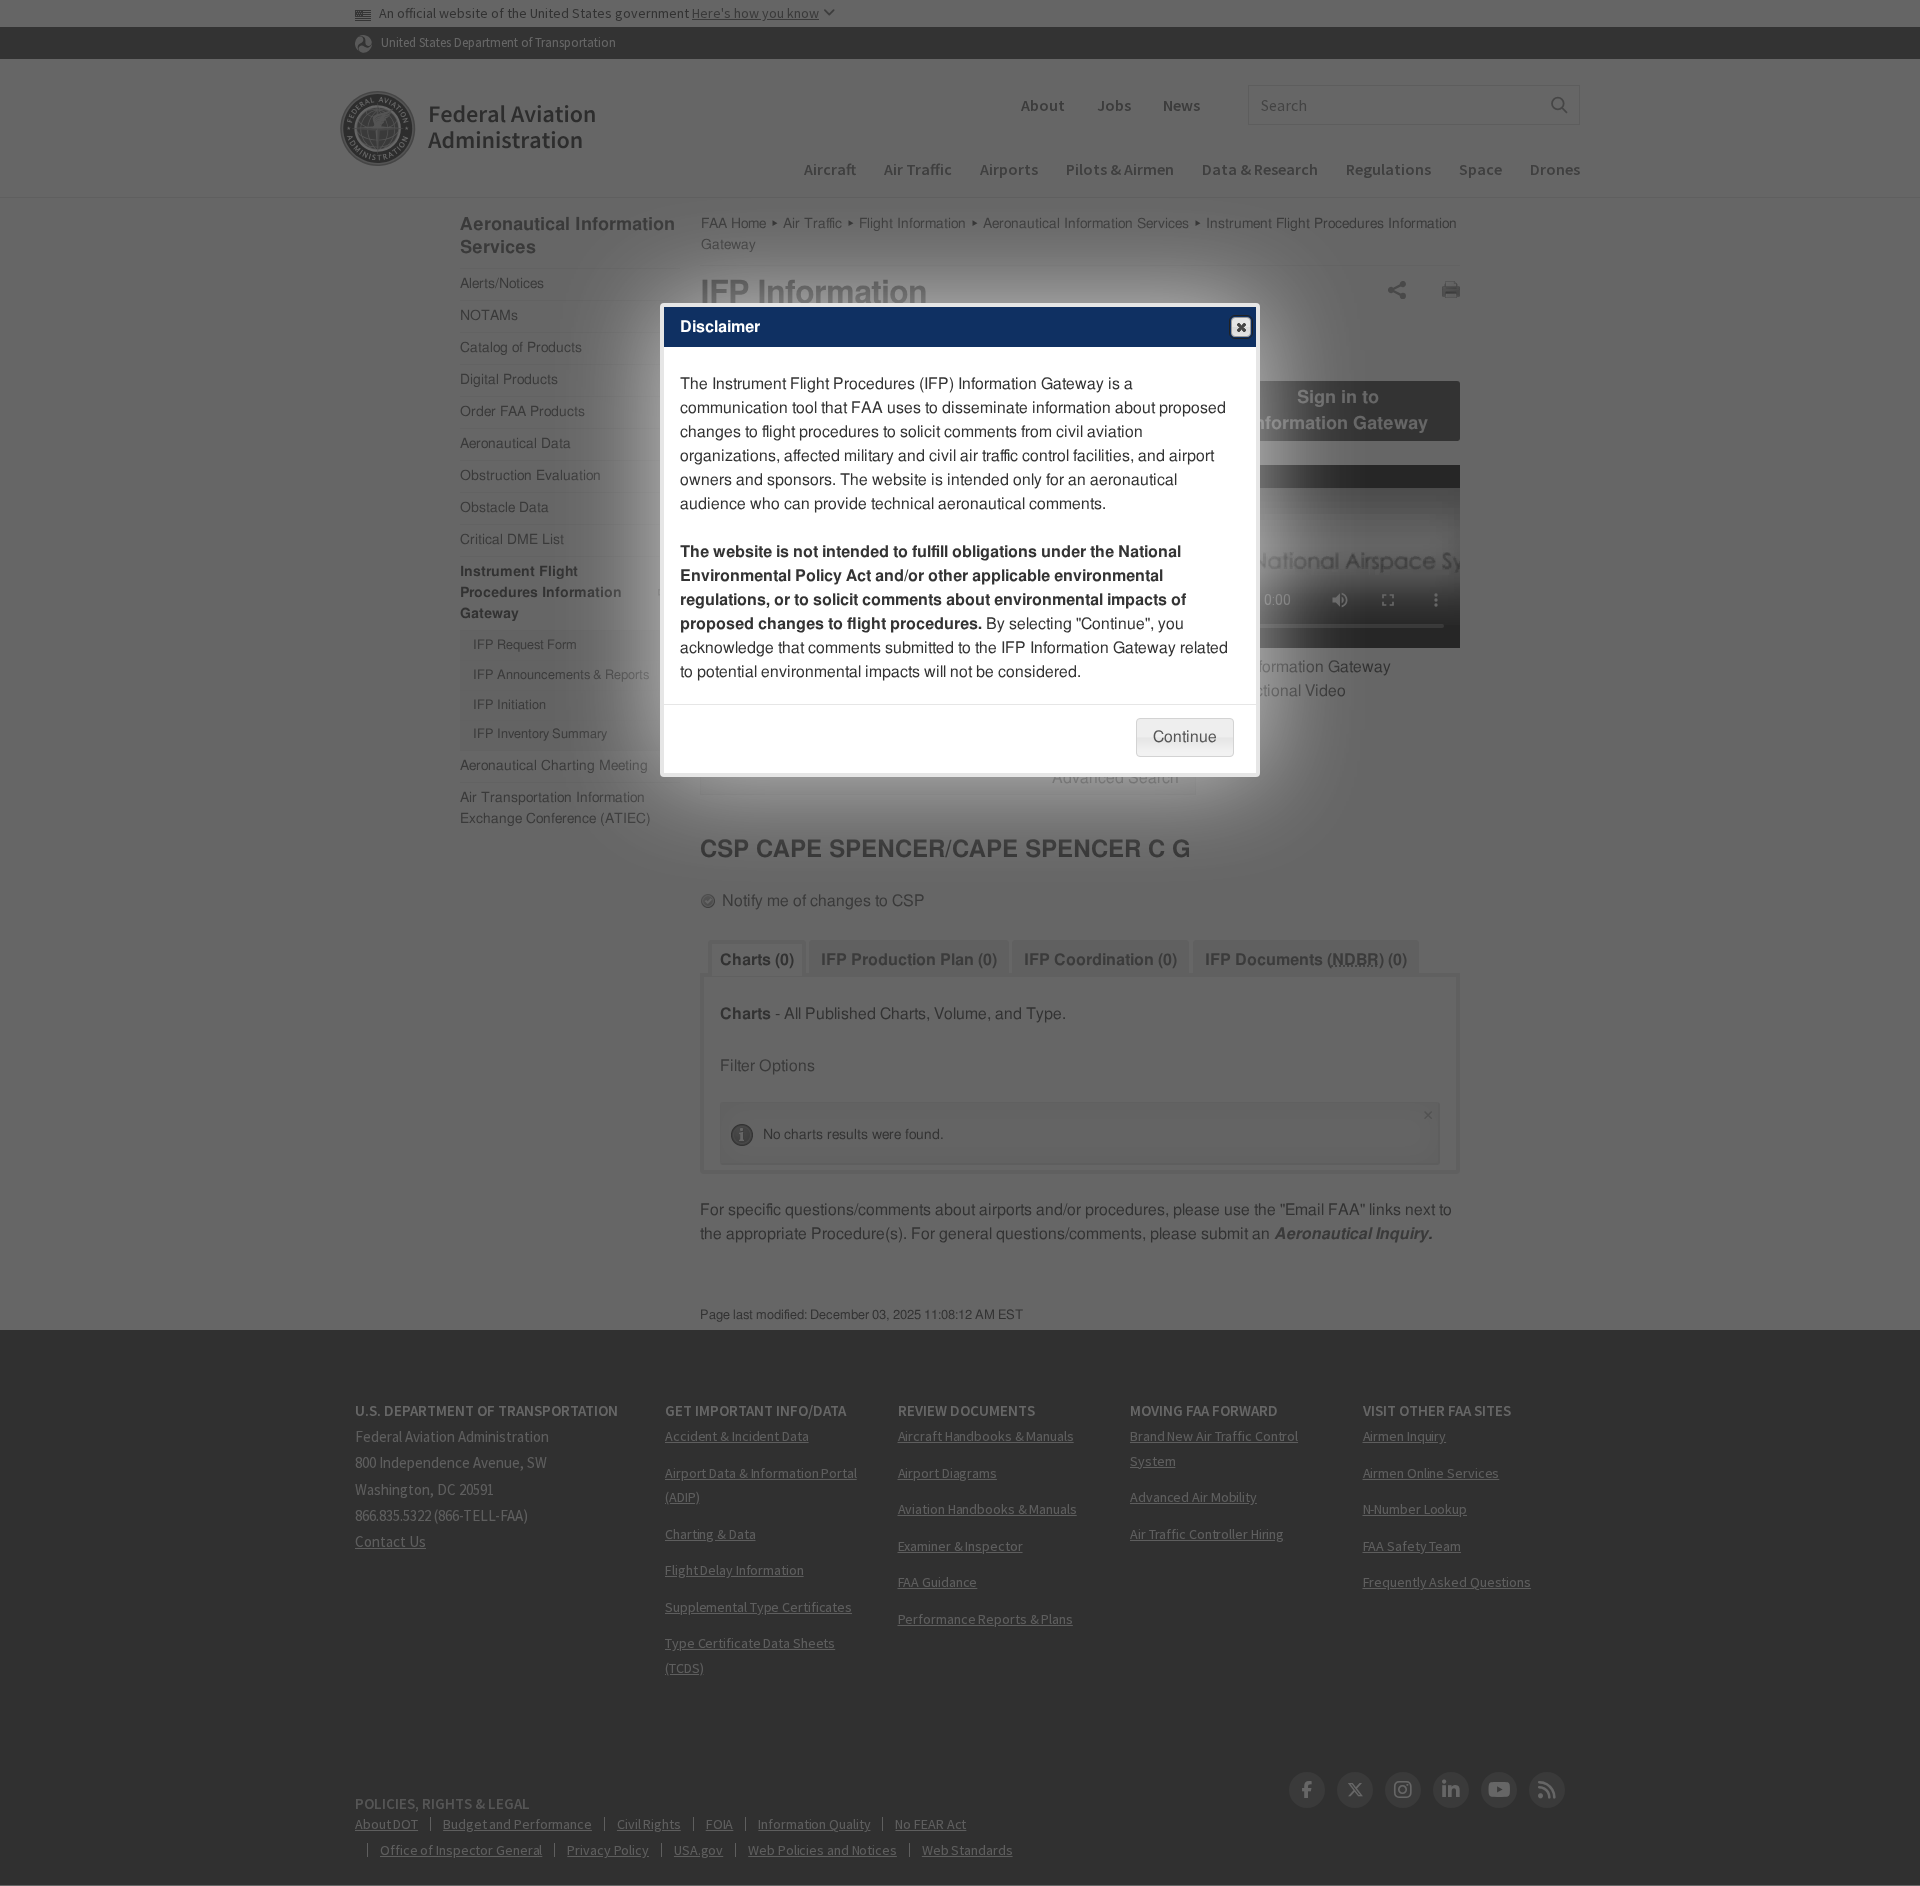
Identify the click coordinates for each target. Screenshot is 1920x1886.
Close (1241, 327)
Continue (1185, 737)
